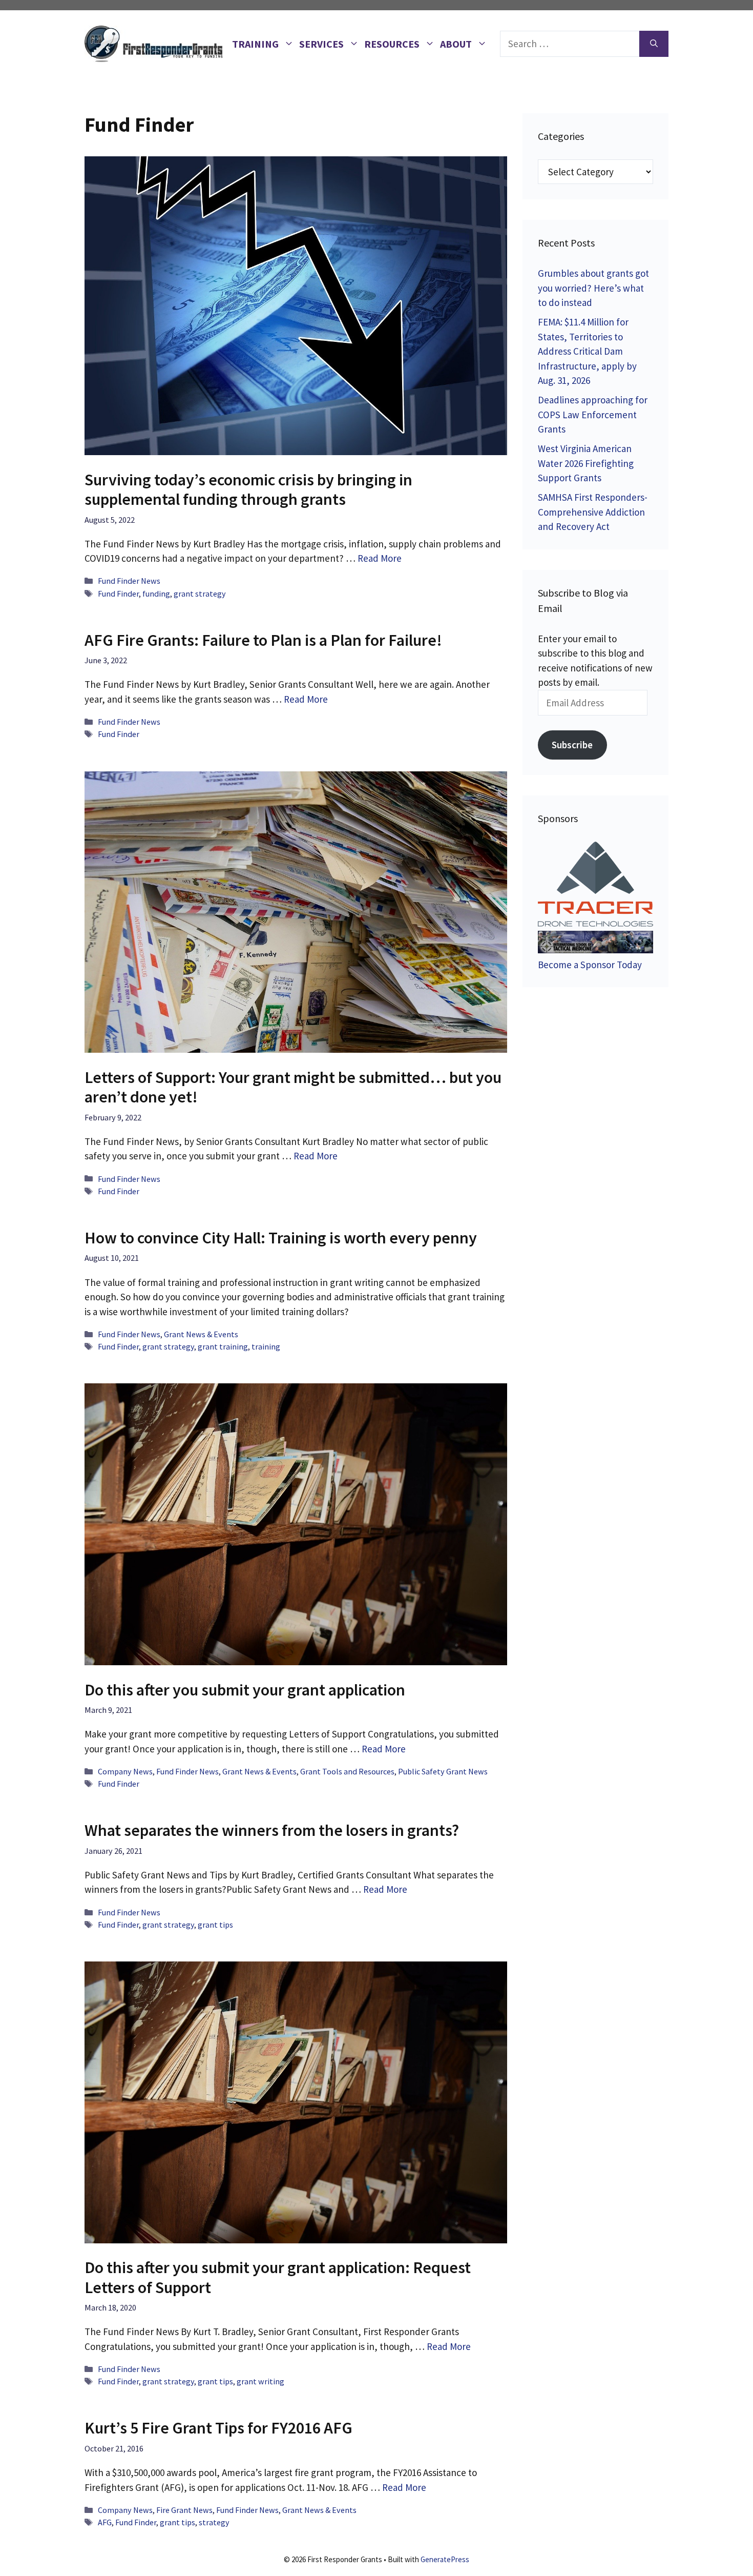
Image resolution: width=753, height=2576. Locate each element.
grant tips (215, 1925)
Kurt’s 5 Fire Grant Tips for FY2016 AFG (218, 2428)
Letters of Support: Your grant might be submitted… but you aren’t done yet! (293, 1087)
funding (156, 594)
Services (321, 44)
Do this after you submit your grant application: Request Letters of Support (278, 2277)
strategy (214, 2522)
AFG (105, 2522)
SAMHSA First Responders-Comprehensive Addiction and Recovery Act (593, 512)
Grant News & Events (201, 1334)
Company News (125, 1771)
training (266, 1346)
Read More (380, 558)
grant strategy (200, 594)
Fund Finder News (129, 581)
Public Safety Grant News (443, 1771)
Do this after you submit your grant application (245, 1690)
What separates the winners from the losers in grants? (272, 1830)
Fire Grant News (184, 2510)
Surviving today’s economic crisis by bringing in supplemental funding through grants (248, 489)
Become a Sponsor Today (590, 965)
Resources (392, 44)
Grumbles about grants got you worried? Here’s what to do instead (593, 288)
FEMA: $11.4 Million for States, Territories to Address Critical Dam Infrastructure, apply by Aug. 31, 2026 (587, 351)
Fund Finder (118, 594)
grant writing (260, 2381)
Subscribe (572, 745)
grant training (223, 1346)
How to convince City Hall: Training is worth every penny (281, 1238)
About (456, 44)
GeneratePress (445, 2559)
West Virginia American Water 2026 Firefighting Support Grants (586, 463)
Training (255, 44)
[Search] (654, 44)
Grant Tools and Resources (347, 1771)
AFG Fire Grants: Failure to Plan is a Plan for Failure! (263, 640)
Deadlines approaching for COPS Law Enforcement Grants (593, 414)
